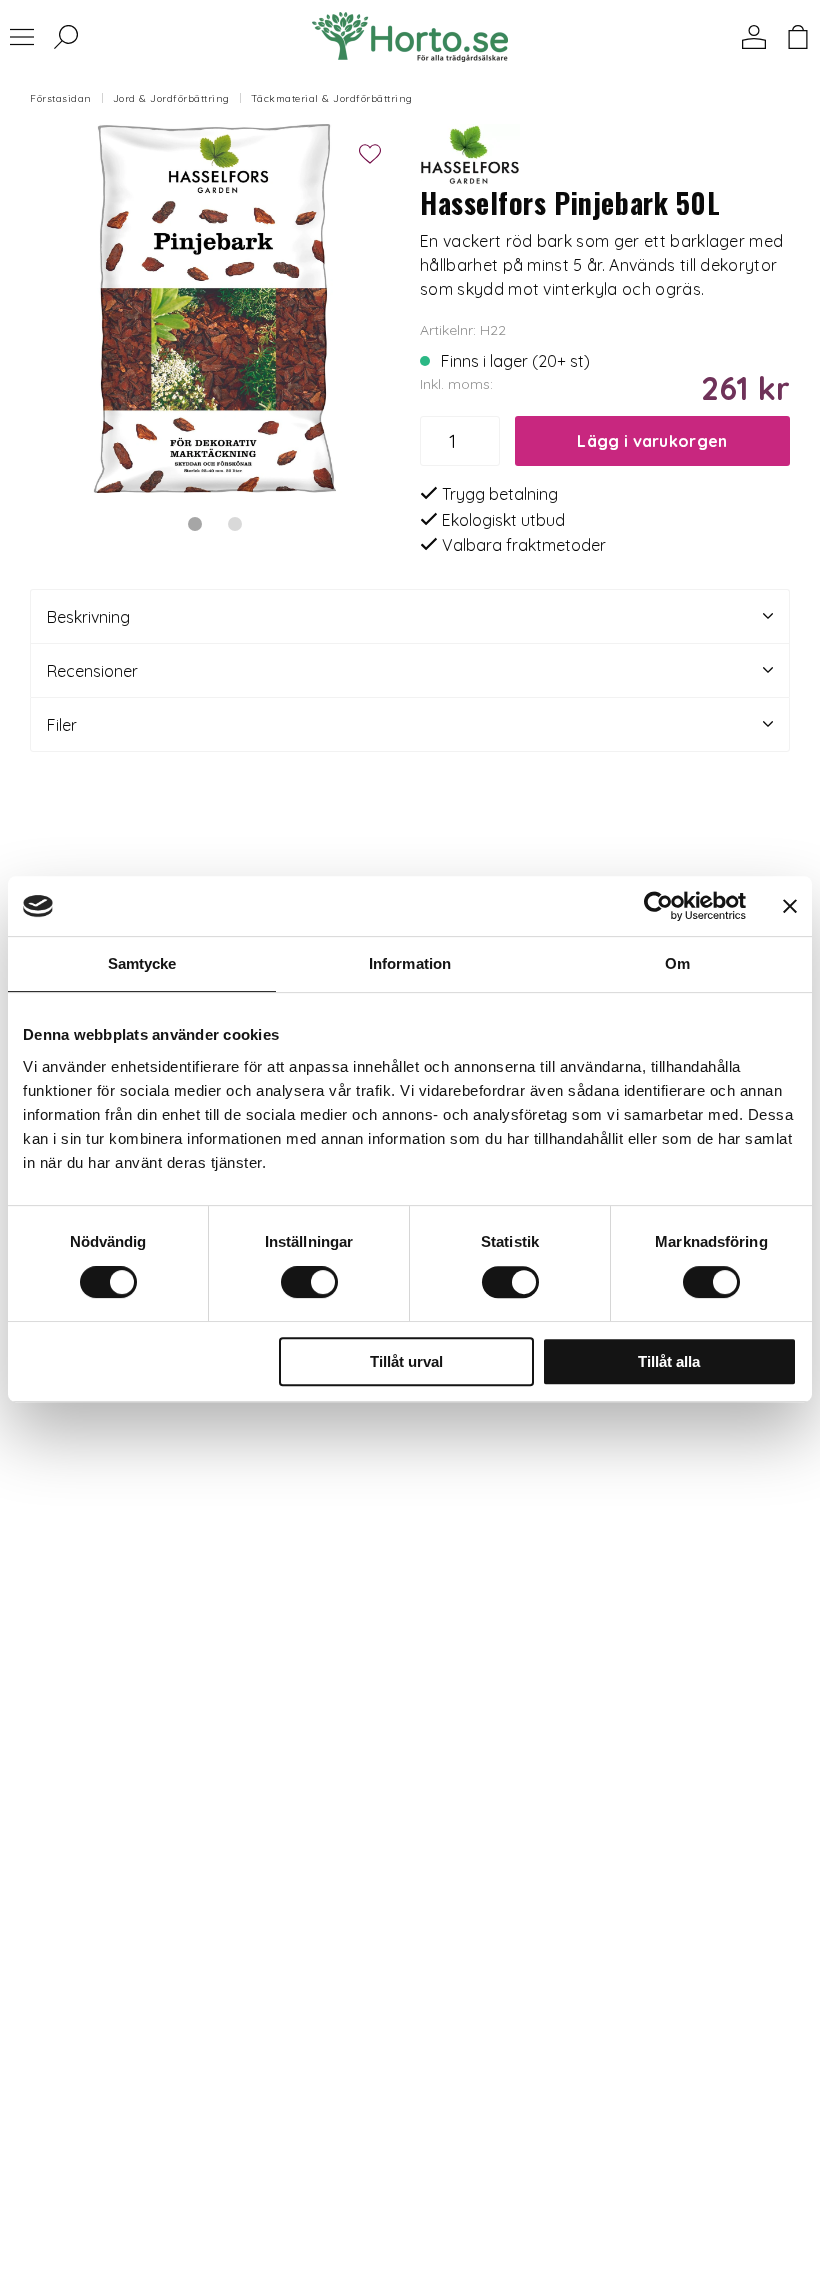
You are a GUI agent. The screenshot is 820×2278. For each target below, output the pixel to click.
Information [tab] (410, 963)
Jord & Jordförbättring (171, 98)
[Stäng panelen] (790, 906)
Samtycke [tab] (142, 963)
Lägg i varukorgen (652, 441)
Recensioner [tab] (92, 671)
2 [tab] (235, 524)
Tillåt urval (406, 1361)
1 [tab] (195, 524)
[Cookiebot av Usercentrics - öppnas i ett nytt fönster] (658, 906)
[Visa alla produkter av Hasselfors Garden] (470, 152)
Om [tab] (677, 963)
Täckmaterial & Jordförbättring (332, 98)
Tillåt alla (669, 1361)
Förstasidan (61, 98)
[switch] (309, 1282)
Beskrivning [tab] (88, 617)
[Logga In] (754, 37)
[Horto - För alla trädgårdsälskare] (410, 37)
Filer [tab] (62, 725)
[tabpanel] (215, 309)
